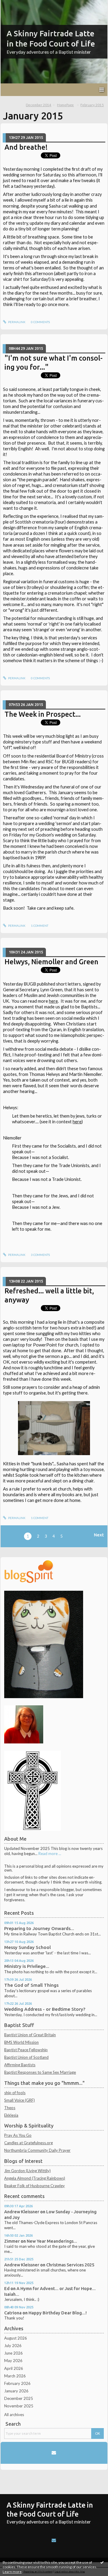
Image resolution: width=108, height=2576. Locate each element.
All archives (14, 2415)
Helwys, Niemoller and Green (51, 962)
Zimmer (12, 2241)
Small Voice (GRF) (19, 2100)
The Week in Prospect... (43, 714)
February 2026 (17, 2383)
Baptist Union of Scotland (26, 2057)
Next (99, 1535)
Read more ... (50, 1854)
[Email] (54, 2453)
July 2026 (13, 2346)
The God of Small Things (31, 1985)
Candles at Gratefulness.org (28, 2143)
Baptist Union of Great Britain (30, 2035)
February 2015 (92, 105)
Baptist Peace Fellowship (26, 2050)
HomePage (65, 105)
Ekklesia (11, 2115)
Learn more (12, 2572)
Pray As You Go (18, 2135)
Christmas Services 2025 (70, 2265)
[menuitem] (40, 105)
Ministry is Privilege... (27, 1966)
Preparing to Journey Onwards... (39, 1928)
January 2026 (16, 2391)
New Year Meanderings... (52, 2241)
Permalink (16, 322)
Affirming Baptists (20, 2065)
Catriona (13, 2313)
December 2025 (19, 2398)
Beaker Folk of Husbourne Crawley (34, 2186)
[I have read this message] (102, 2562)
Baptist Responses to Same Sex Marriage (40, 2072)
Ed (7, 2288)
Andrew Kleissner (22, 2212)
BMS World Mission (21, 2042)
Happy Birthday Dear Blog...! (58, 2313)
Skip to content (16, 4)
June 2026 (13, 2353)
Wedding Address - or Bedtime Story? (45, 2009)
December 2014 (39, 105)
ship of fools (15, 2093)
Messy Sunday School (27, 1947)
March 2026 (15, 2376)
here (53, 1001)
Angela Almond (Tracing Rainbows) (35, 2178)
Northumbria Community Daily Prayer (37, 2150)
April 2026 (14, 2368)
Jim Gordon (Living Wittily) (27, 2171)
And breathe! (26, 147)
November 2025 (19, 2406)
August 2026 (16, 2338)
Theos (10, 2108)
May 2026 (13, 2361)
